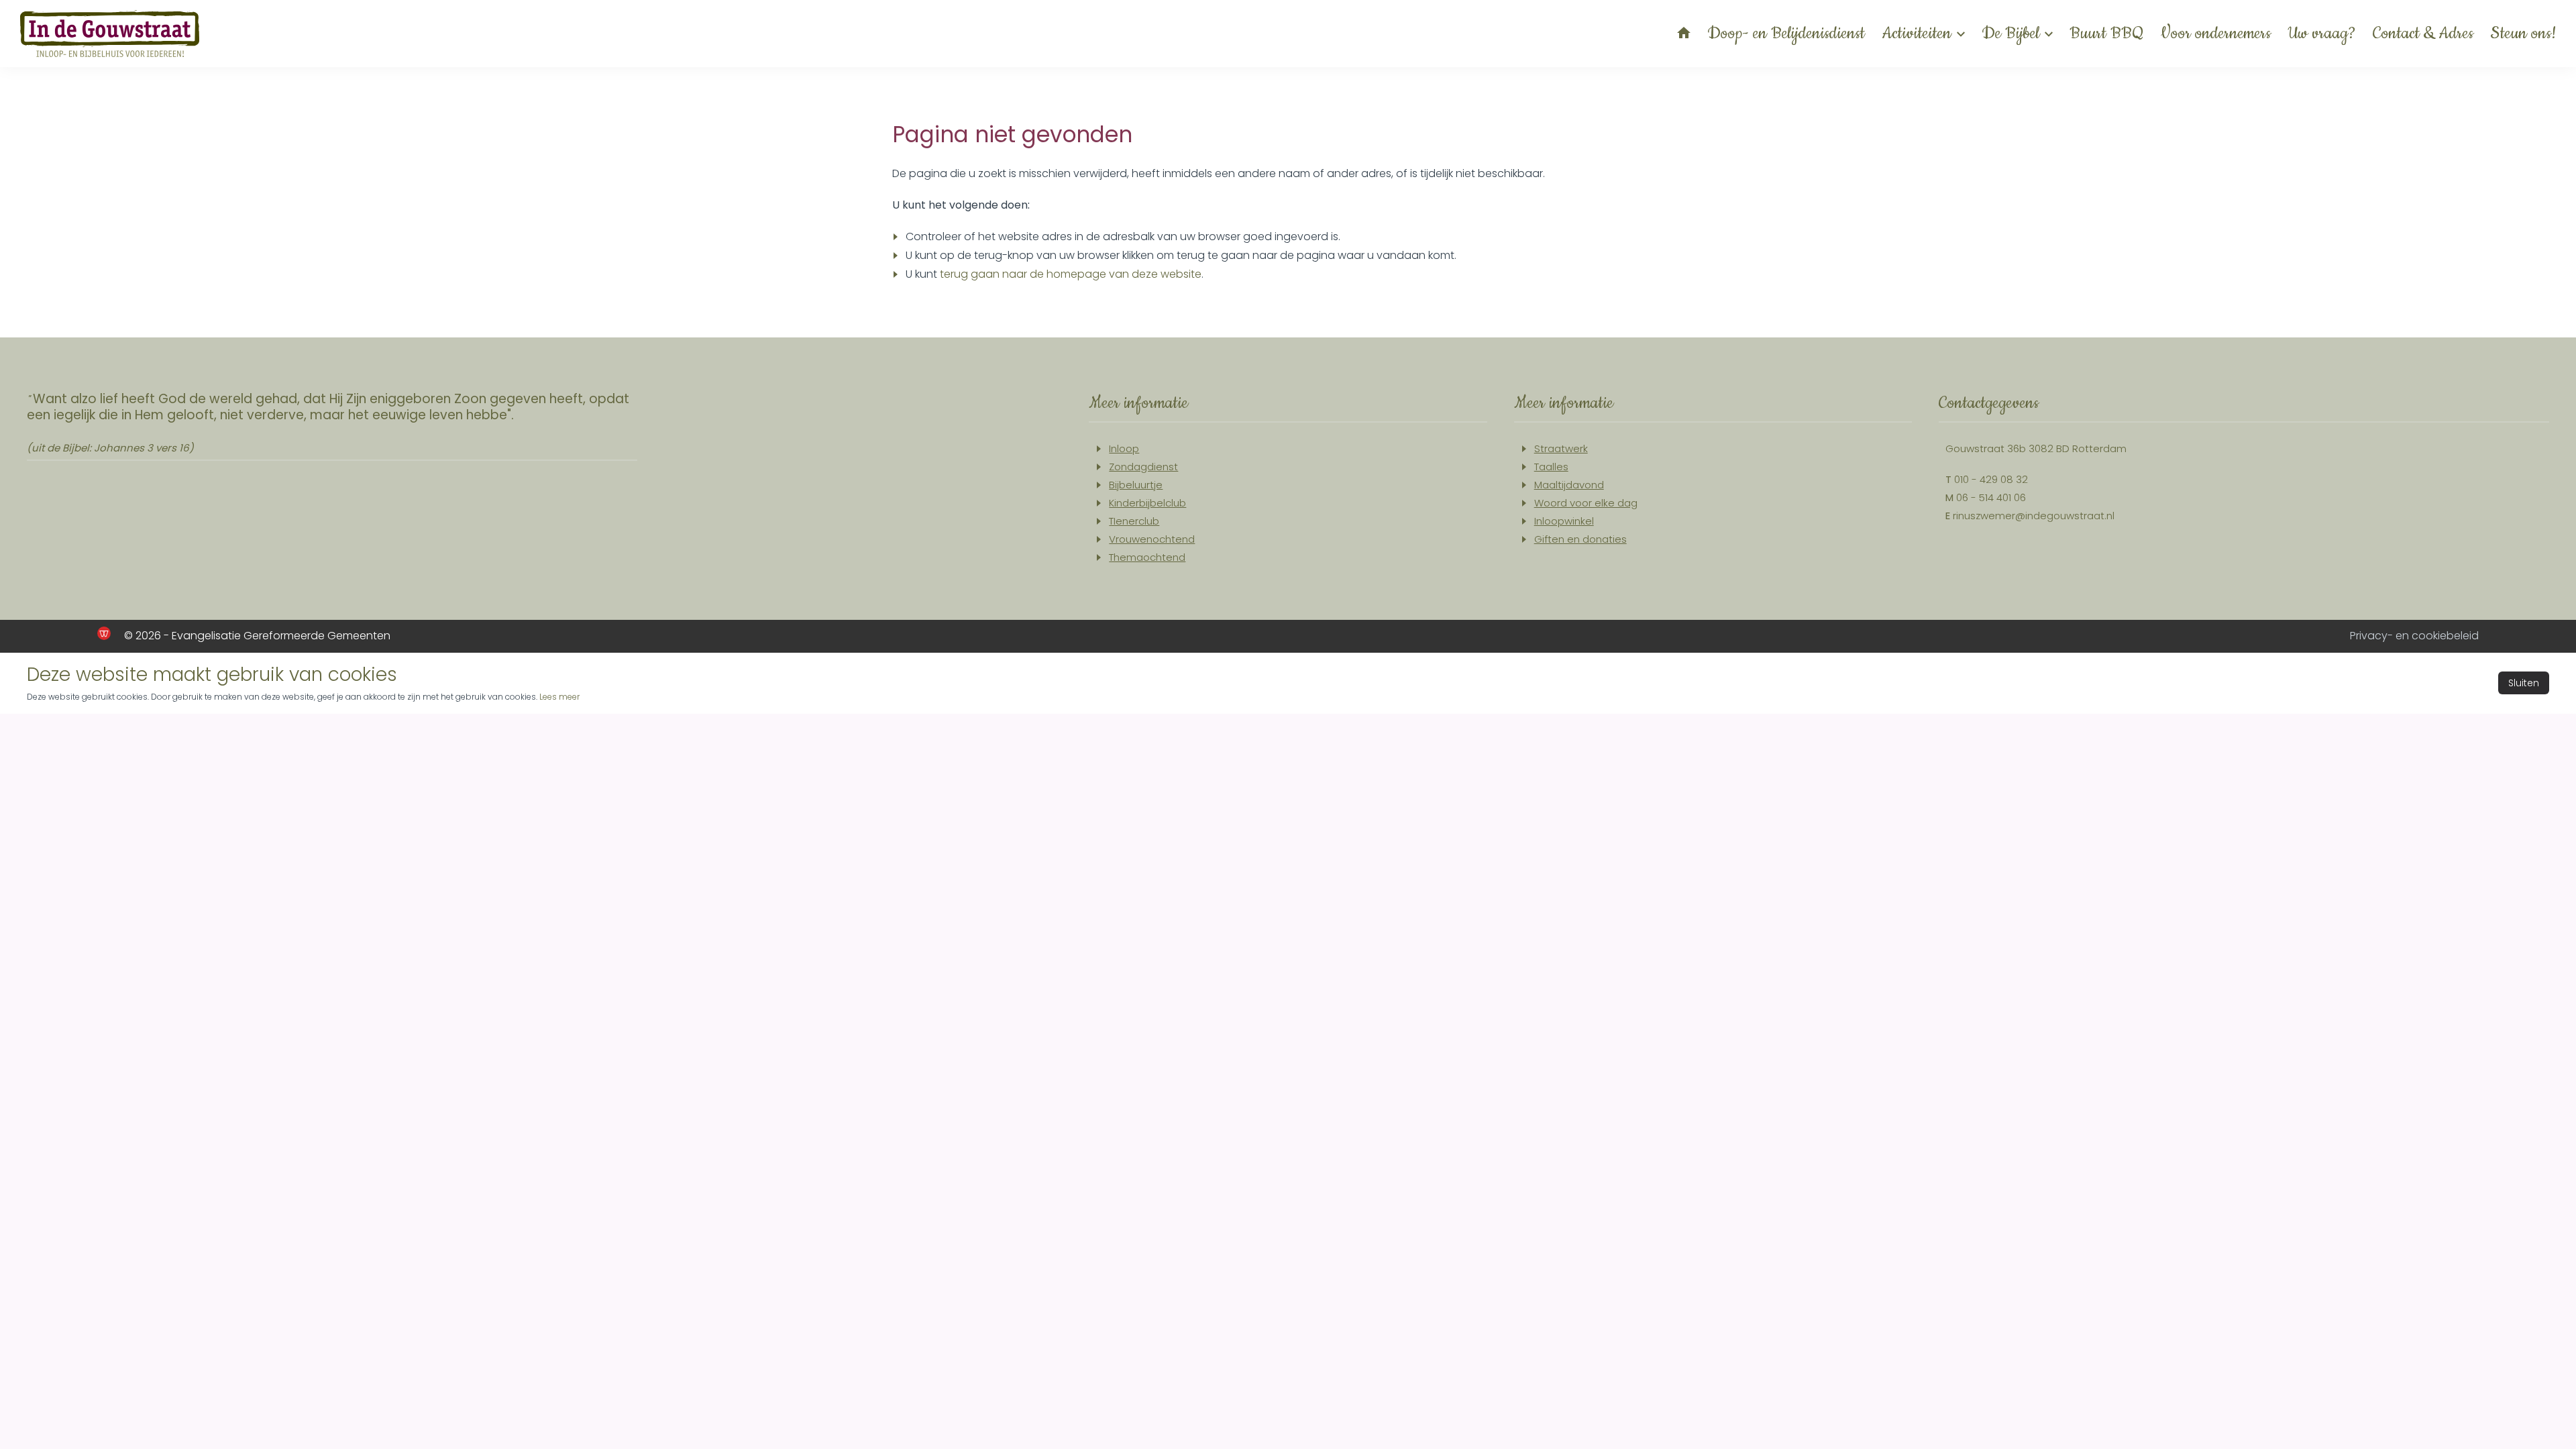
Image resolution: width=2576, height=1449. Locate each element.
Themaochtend (1147, 557)
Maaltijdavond (1569, 485)
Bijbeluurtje (1136, 485)
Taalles (1551, 467)
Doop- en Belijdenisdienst (1786, 34)
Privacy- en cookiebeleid (2414, 636)
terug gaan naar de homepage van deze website (1071, 274)
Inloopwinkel (1564, 521)
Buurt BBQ (2107, 34)
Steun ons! (2523, 34)
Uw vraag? (2322, 34)
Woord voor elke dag (1586, 503)
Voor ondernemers (2216, 34)
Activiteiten (1917, 34)
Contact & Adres (2423, 34)
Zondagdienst (1143, 467)
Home (1684, 33)
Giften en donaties (1580, 539)
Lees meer (559, 697)
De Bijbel (2010, 34)
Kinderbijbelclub (1147, 503)
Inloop (1124, 448)
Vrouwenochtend (1152, 539)
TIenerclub (1134, 521)
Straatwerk (1561, 448)
